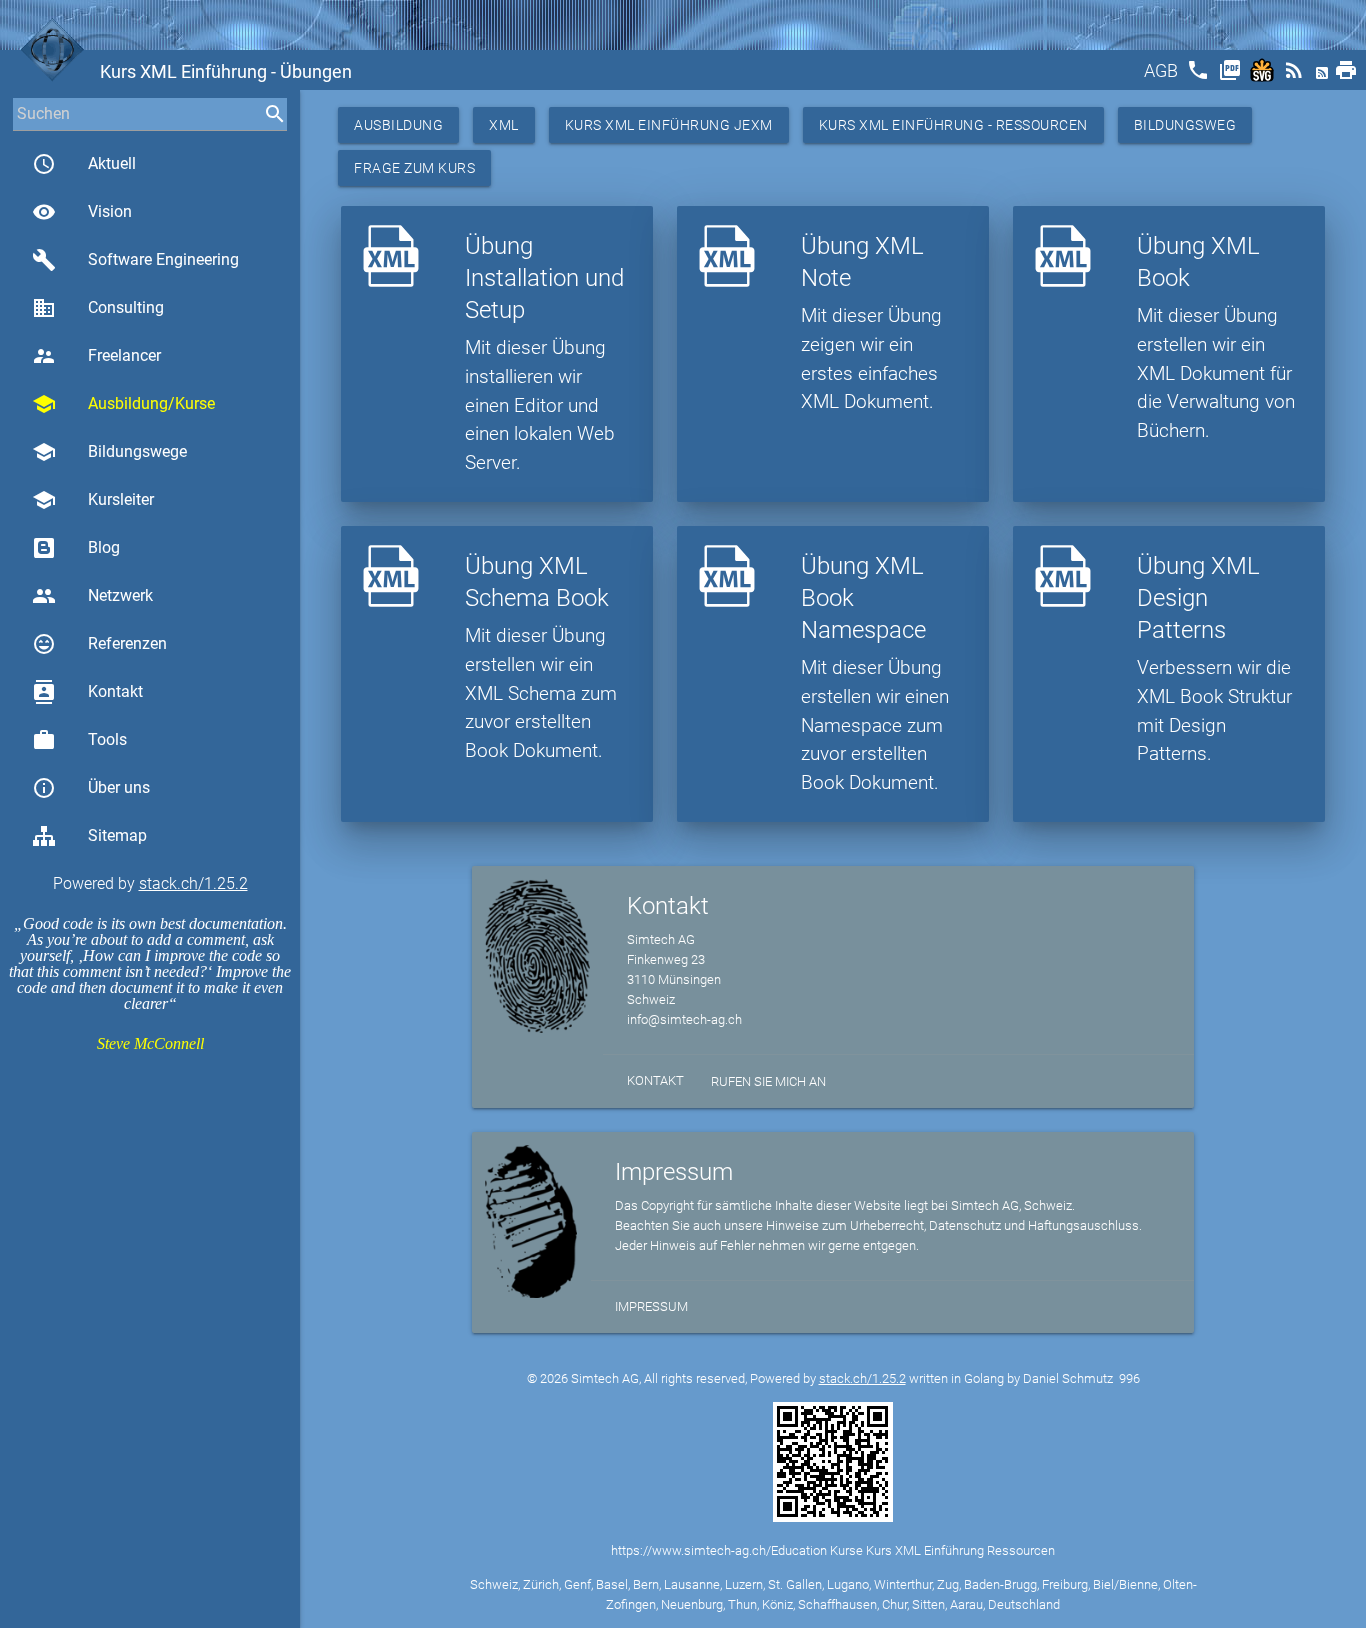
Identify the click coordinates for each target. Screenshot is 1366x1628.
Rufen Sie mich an (768, 1081)
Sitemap (117, 835)
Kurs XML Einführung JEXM (669, 125)
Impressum (651, 1306)
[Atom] (1324, 76)
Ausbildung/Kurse (123, 404)
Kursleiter (93, 500)
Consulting (98, 308)
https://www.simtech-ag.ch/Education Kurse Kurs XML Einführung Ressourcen (833, 1550)
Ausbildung (398, 125)
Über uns (91, 788)
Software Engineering (135, 260)
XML (504, 125)
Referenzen (99, 644)
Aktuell (84, 164)
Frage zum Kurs (414, 168)
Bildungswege (109, 452)
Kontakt (87, 692)
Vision (82, 212)
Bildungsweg (1185, 125)
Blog (104, 547)
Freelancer (96, 356)
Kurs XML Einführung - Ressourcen (953, 125)
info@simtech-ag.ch (684, 1019)
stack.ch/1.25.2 (193, 883)
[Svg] (1264, 76)
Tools (79, 740)
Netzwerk (92, 596)
